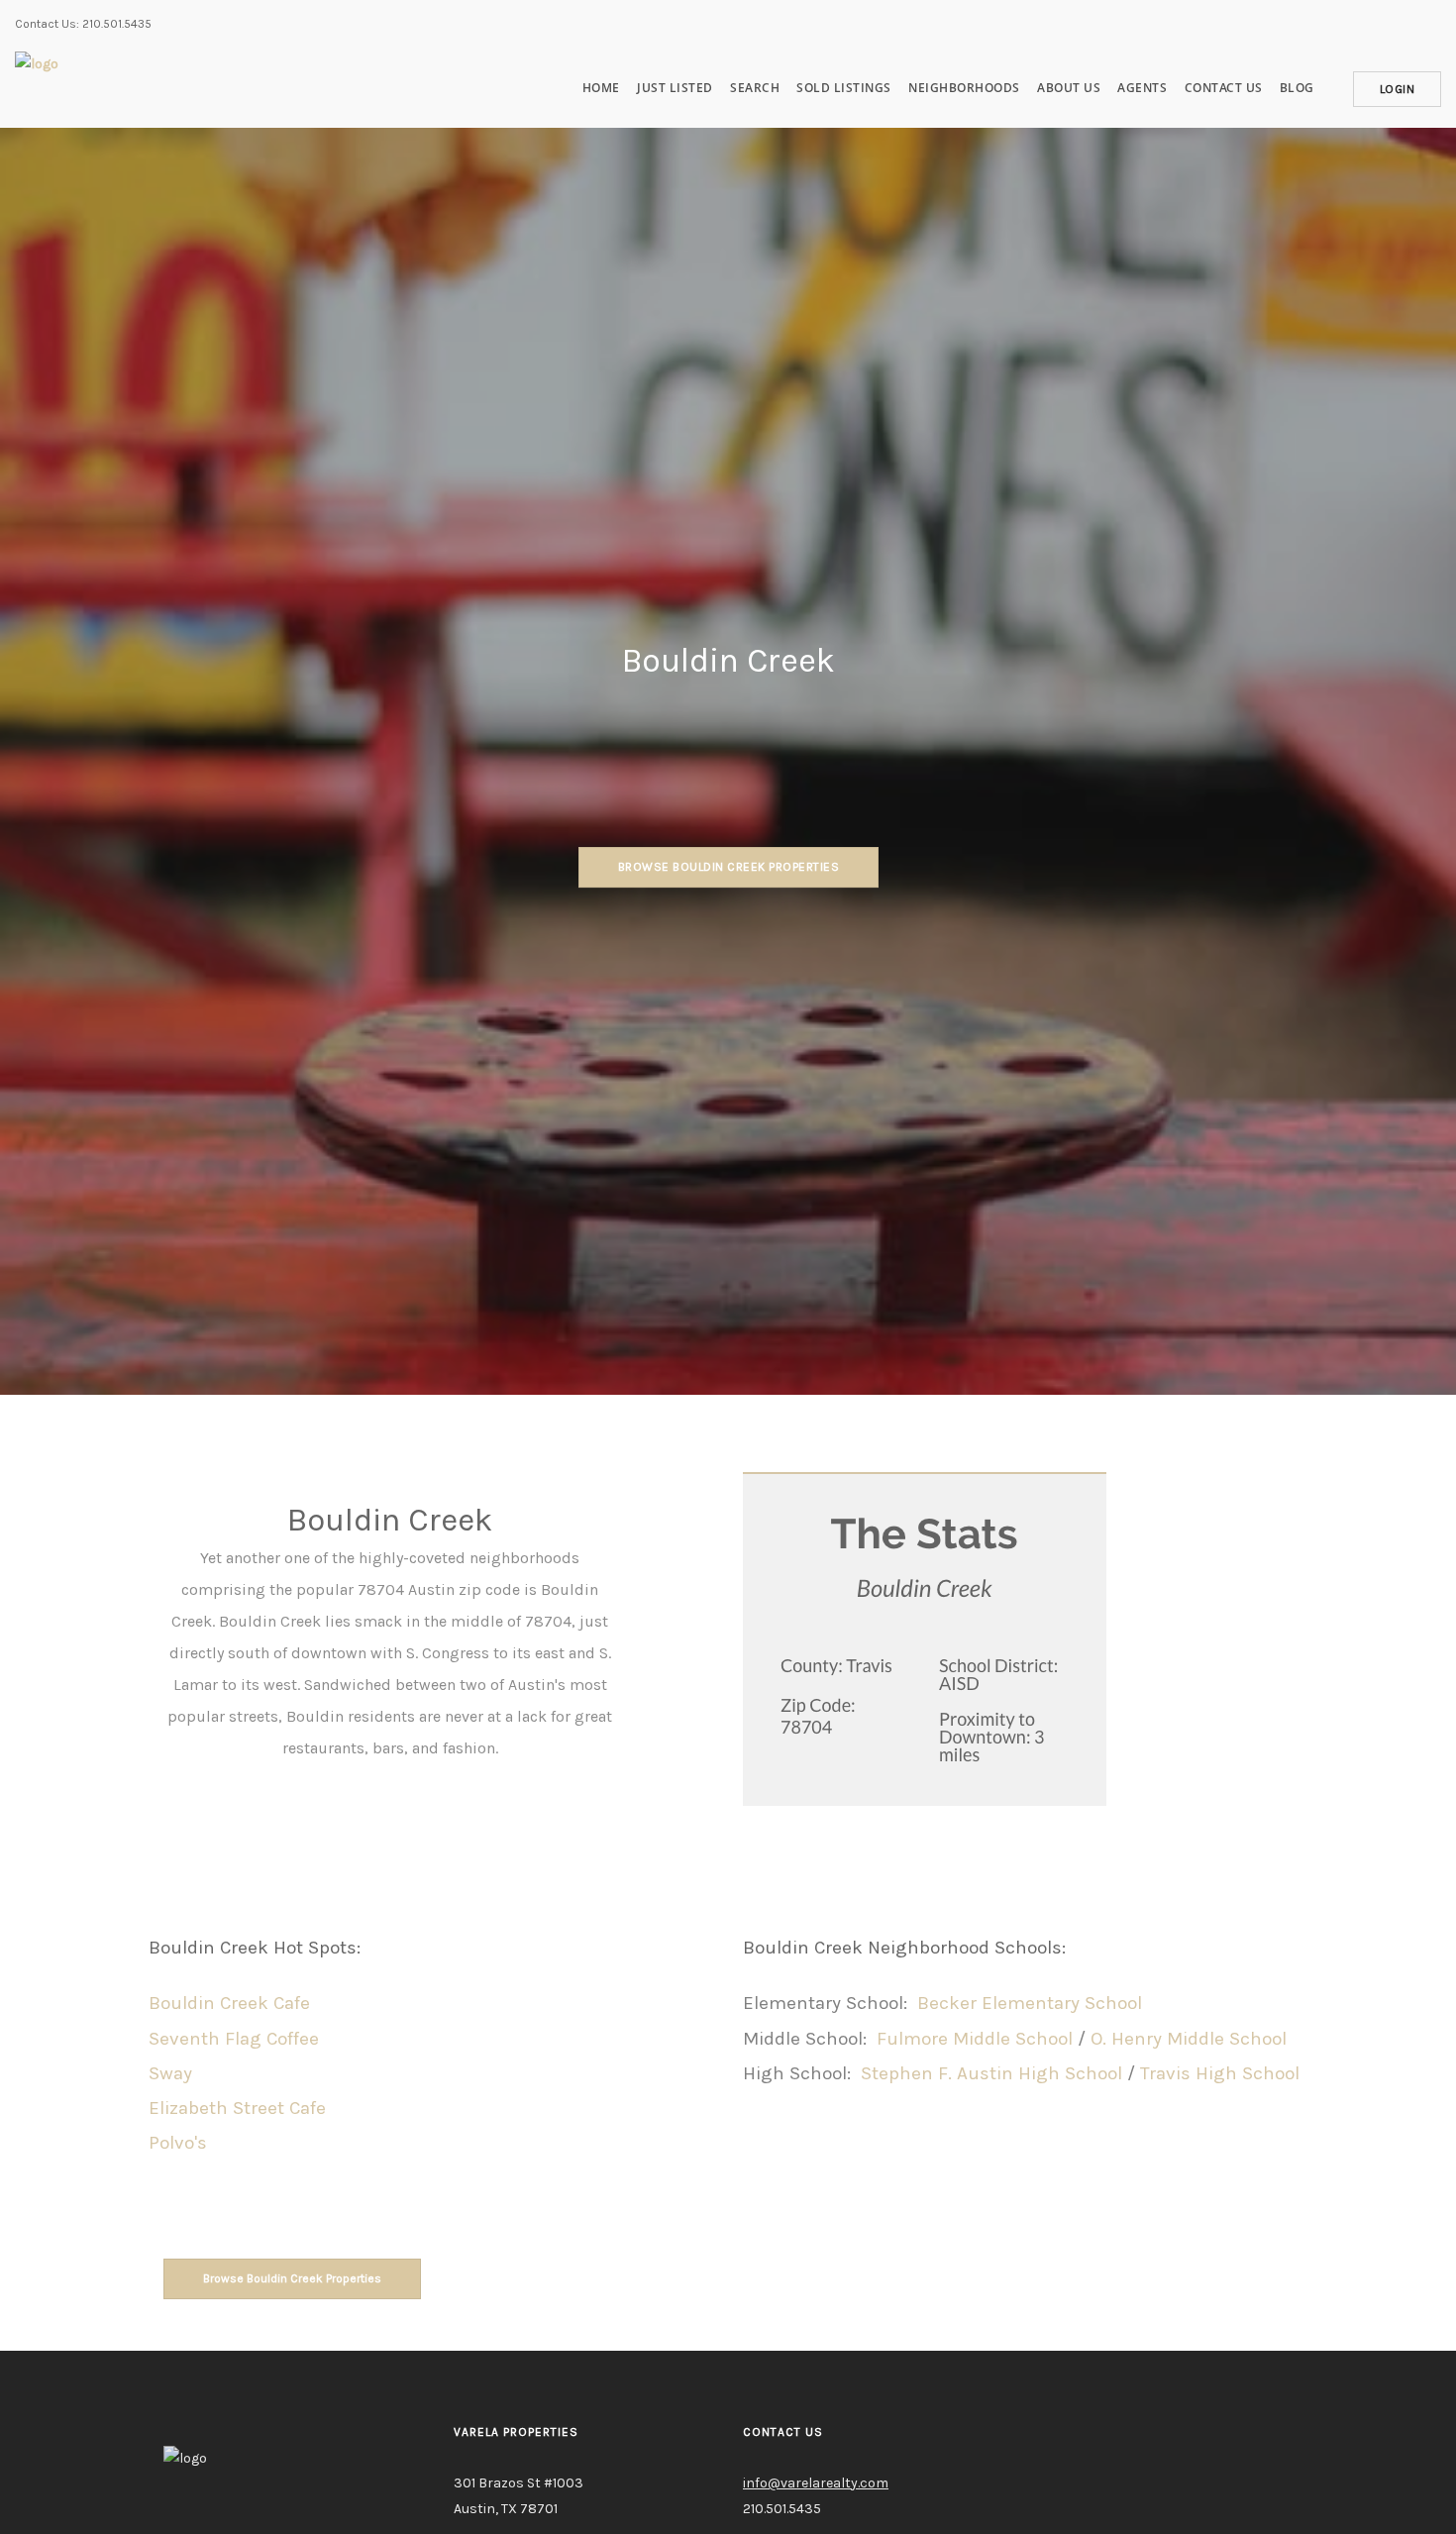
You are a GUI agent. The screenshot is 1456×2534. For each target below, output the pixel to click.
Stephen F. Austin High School (991, 2073)
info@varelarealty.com (816, 2483)
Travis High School (1220, 2073)
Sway (170, 2073)
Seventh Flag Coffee (234, 2039)
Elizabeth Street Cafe (237, 2108)
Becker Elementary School (1030, 2003)
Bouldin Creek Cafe (229, 2003)
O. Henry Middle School (1189, 2039)
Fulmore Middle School (975, 2039)
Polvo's (178, 2143)
